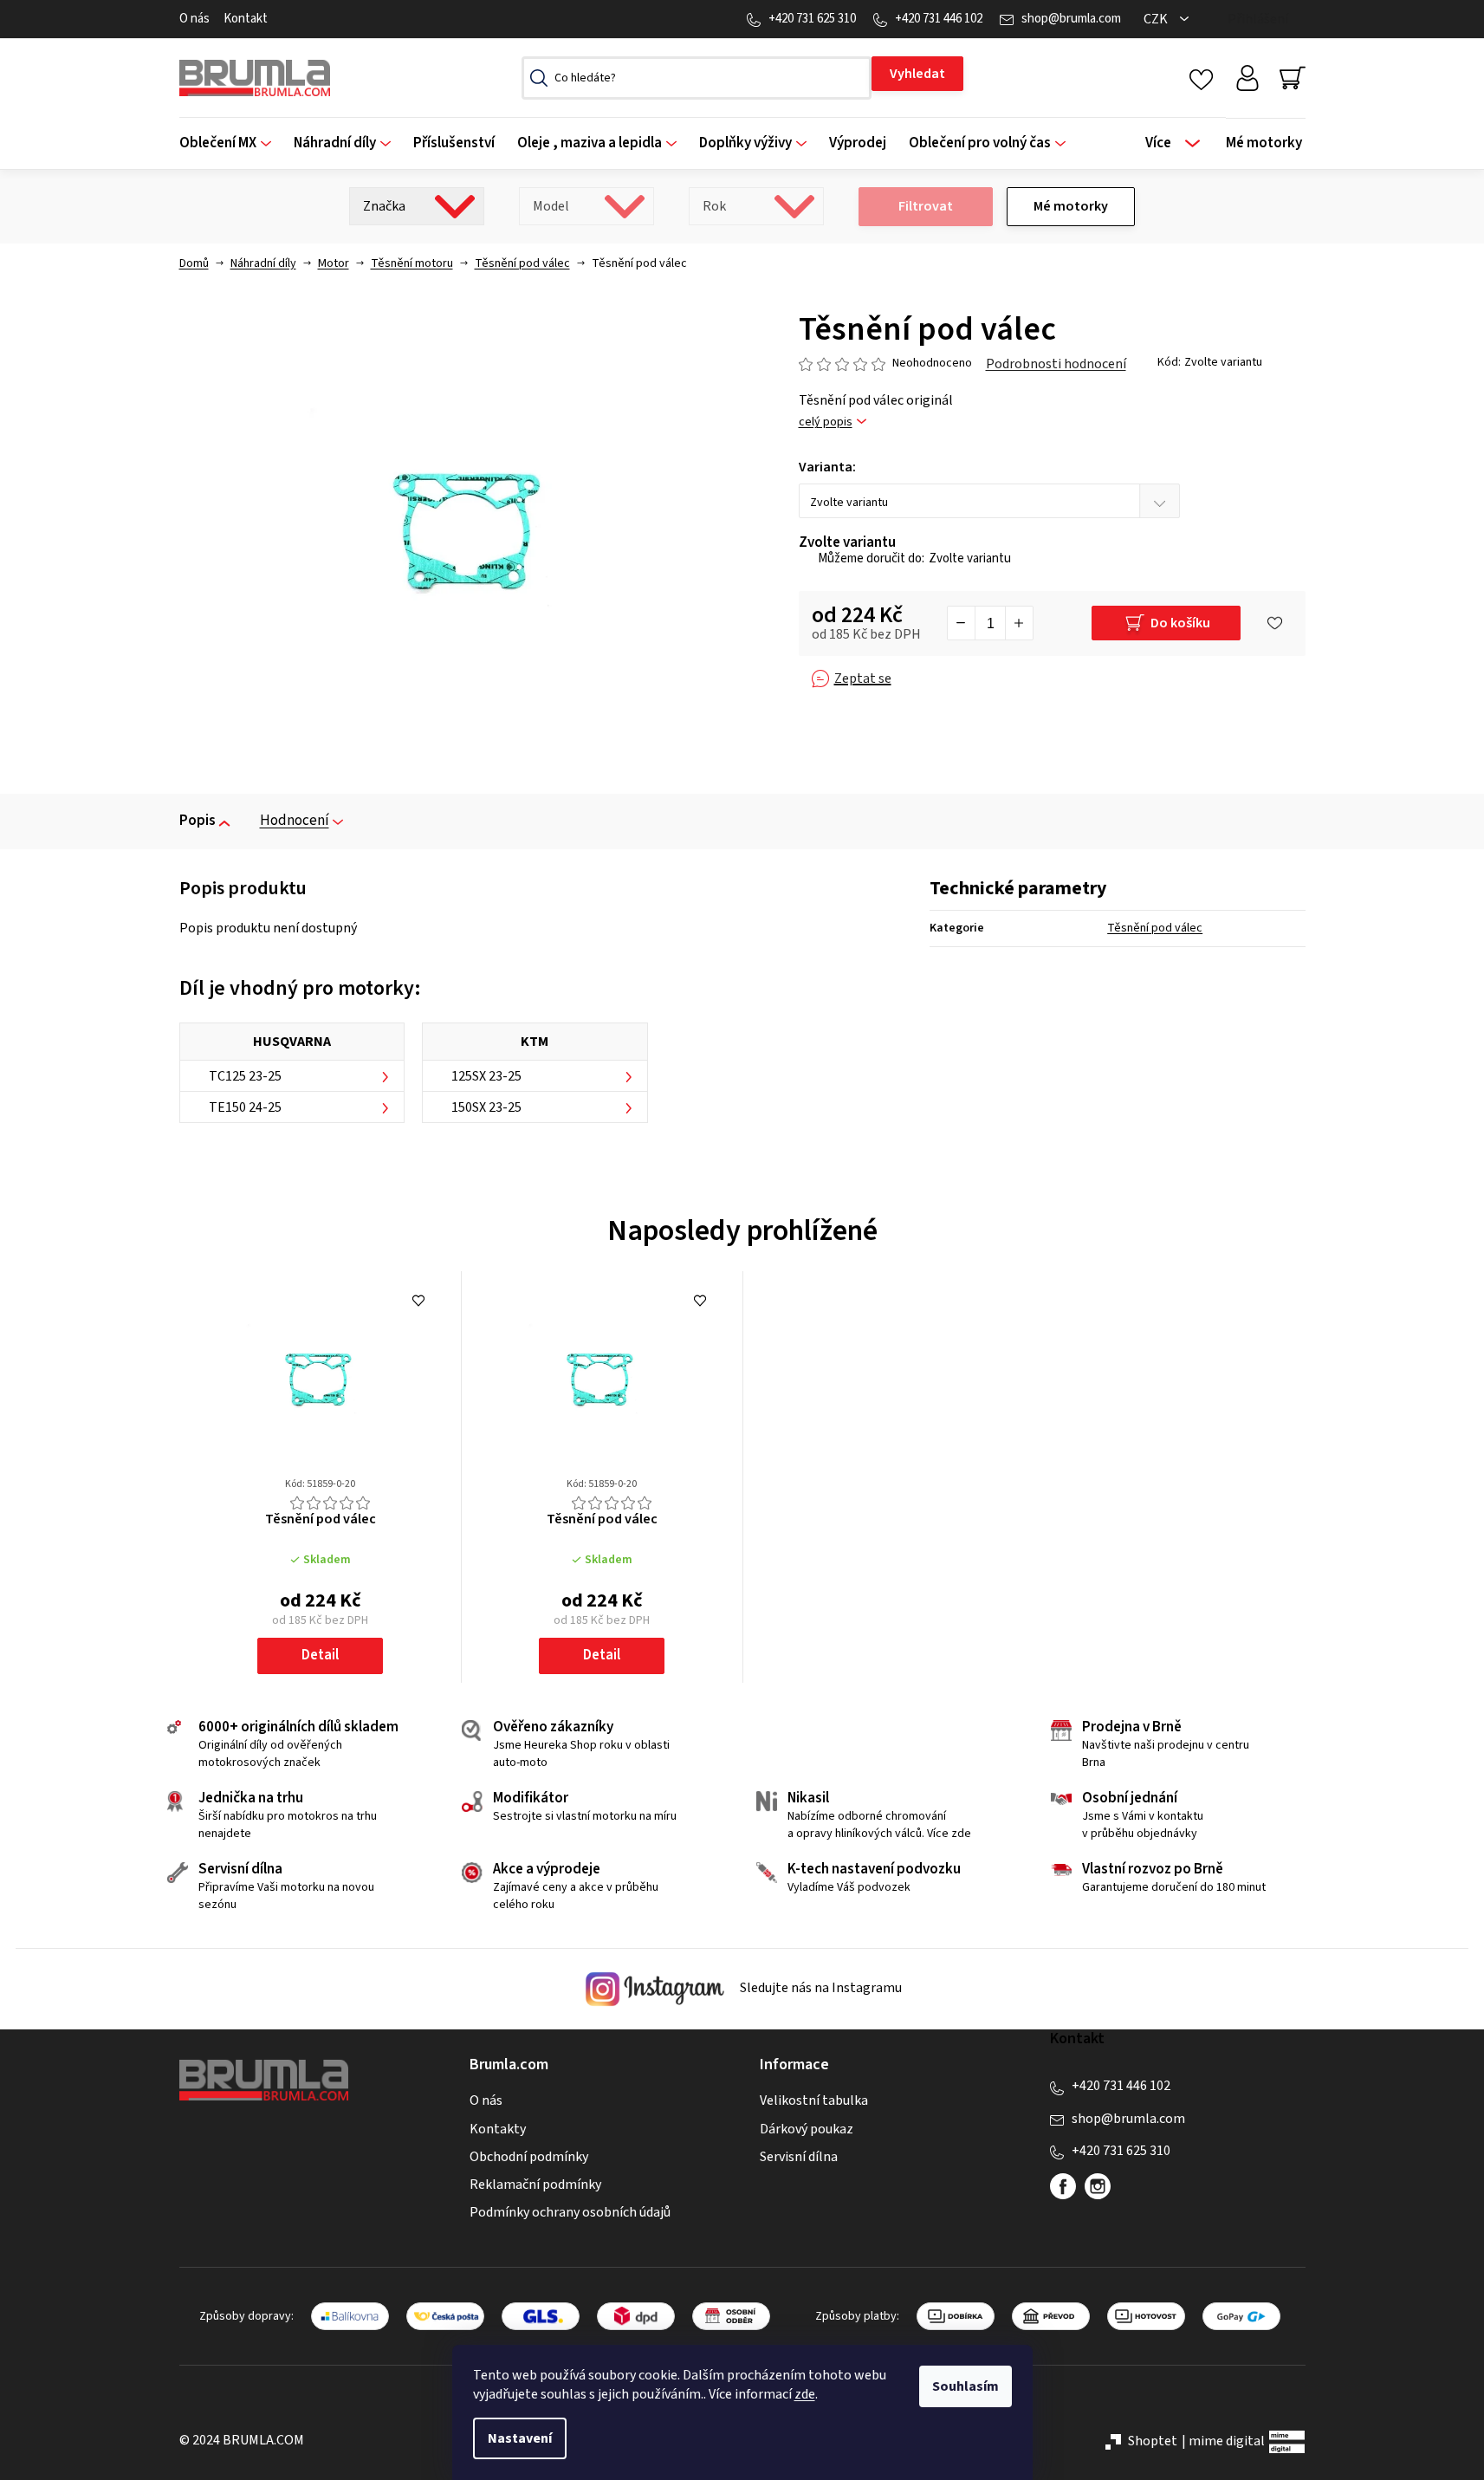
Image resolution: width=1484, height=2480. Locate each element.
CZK (1157, 19)
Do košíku (1180, 623)
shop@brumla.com (1071, 19)
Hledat (917, 74)
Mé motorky (1071, 206)
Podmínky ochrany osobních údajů (570, 2212)
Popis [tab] (198, 821)
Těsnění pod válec (1155, 928)
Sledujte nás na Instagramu (820, 1988)
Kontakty (498, 2129)
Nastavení (520, 2438)
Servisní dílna (799, 2157)
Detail (320, 1655)
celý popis (826, 422)
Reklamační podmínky (535, 2185)
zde (805, 2394)
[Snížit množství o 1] (962, 623)
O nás (194, 19)
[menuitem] (231, 143)
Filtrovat (926, 206)
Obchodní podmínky (529, 2157)
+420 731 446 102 (939, 19)
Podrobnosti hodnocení (1056, 364)
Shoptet (1153, 2441)
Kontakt (246, 19)
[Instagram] (1098, 2186)
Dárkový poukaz (807, 2129)
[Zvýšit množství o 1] (1019, 623)
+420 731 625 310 (812, 19)
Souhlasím (966, 2386)
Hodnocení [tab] (295, 821)
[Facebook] (1063, 2186)
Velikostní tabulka (814, 2100)
